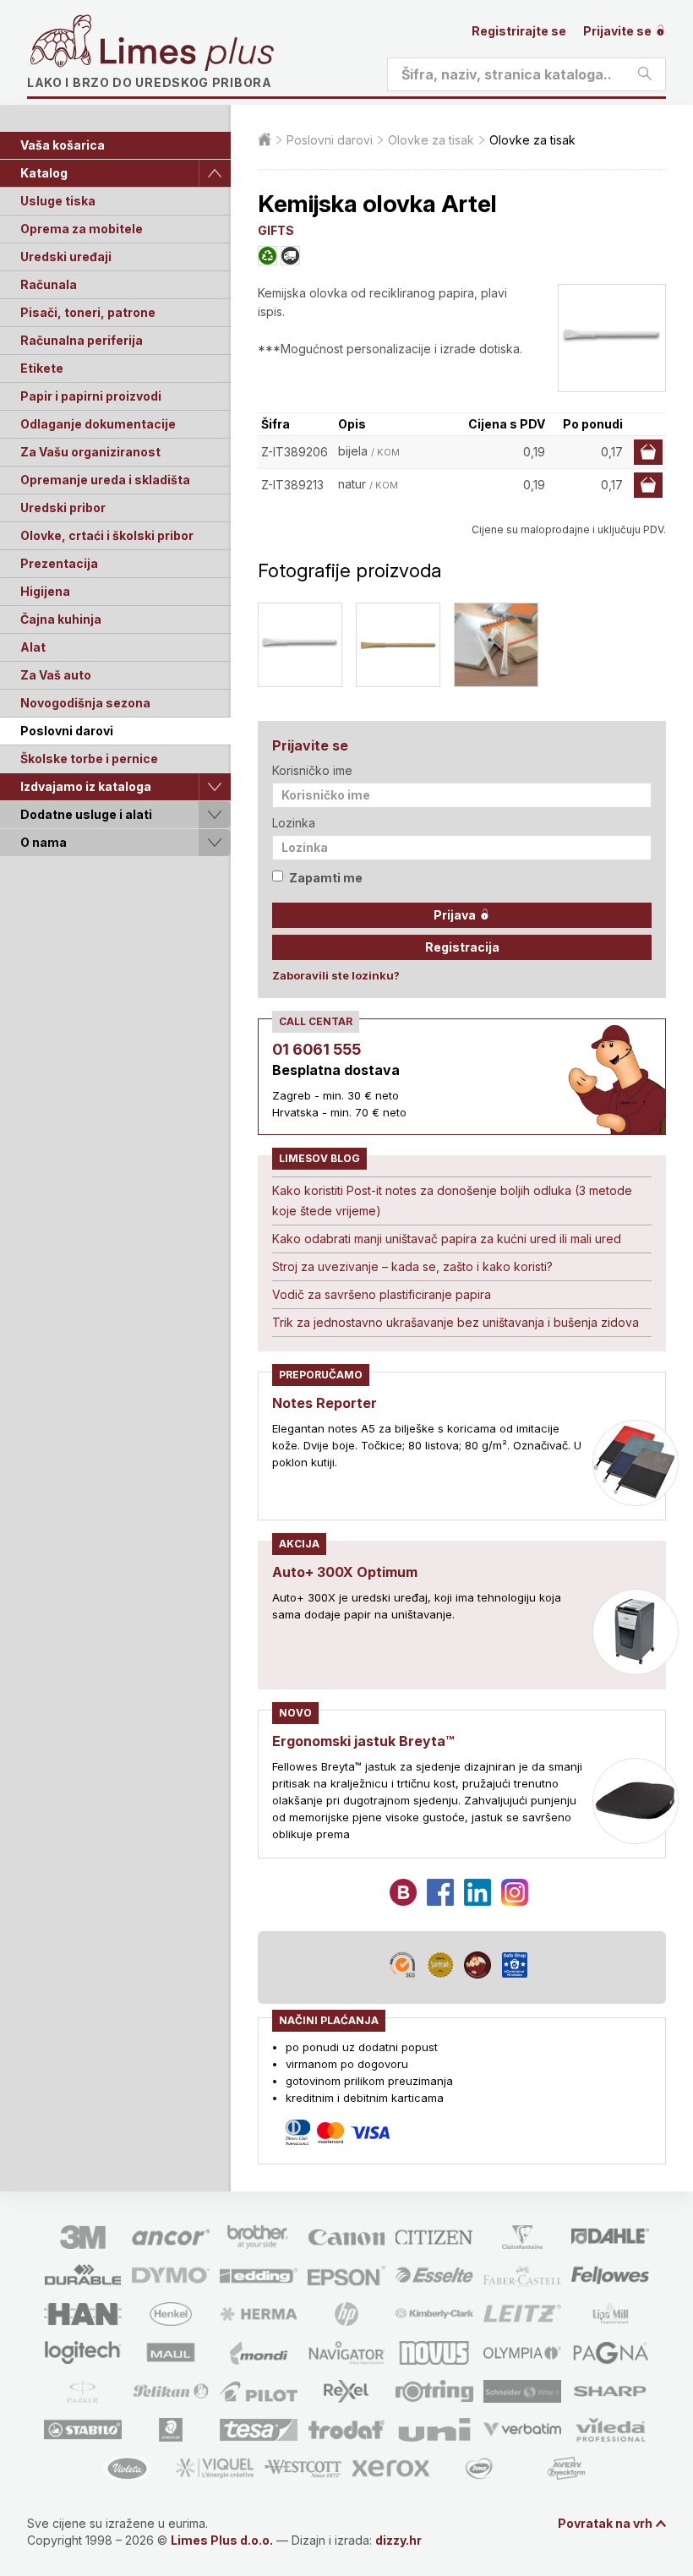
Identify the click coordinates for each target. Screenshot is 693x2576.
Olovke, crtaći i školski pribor (107, 535)
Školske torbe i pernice (89, 759)
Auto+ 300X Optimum (345, 1572)
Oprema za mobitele (82, 229)
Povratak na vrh (605, 2523)
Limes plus (187, 54)
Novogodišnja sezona (85, 703)
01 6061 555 (316, 1049)
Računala (49, 284)
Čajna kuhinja (61, 619)
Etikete (42, 368)
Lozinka (294, 823)
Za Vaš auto (56, 675)
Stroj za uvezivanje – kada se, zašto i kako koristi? (412, 1266)
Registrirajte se (519, 31)
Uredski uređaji (66, 257)
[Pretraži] (645, 74)
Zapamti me (326, 878)
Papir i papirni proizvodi (91, 396)
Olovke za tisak (431, 140)
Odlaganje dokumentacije (98, 424)
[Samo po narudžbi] (290, 256)
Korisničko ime (312, 770)
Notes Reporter (325, 1403)
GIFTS (276, 230)
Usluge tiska (58, 201)
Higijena (45, 591)
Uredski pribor (63, 508)
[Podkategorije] (215, 173)
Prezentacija (59, 563)
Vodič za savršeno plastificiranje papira (382, 1294)
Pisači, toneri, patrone (88, 312)
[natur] (398, 645)
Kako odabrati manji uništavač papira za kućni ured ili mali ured (447, 1239)
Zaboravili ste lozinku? (336, 975)
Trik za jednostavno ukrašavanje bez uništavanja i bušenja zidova (456, 1322)
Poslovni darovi (67, 731)
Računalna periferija (82, 340)
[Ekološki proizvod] (267, 256)
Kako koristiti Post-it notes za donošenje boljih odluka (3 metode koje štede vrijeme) (452, 1201)
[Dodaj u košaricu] (648, 452)
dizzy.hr (398, 2540)
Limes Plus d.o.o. (222, 2540)
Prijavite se (619, 31)
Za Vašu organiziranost (90, 452)
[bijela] (300, 645)
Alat (33, 647)
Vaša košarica (63, 145)
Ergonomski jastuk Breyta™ (363, 1741)
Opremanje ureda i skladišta (105, 480)
